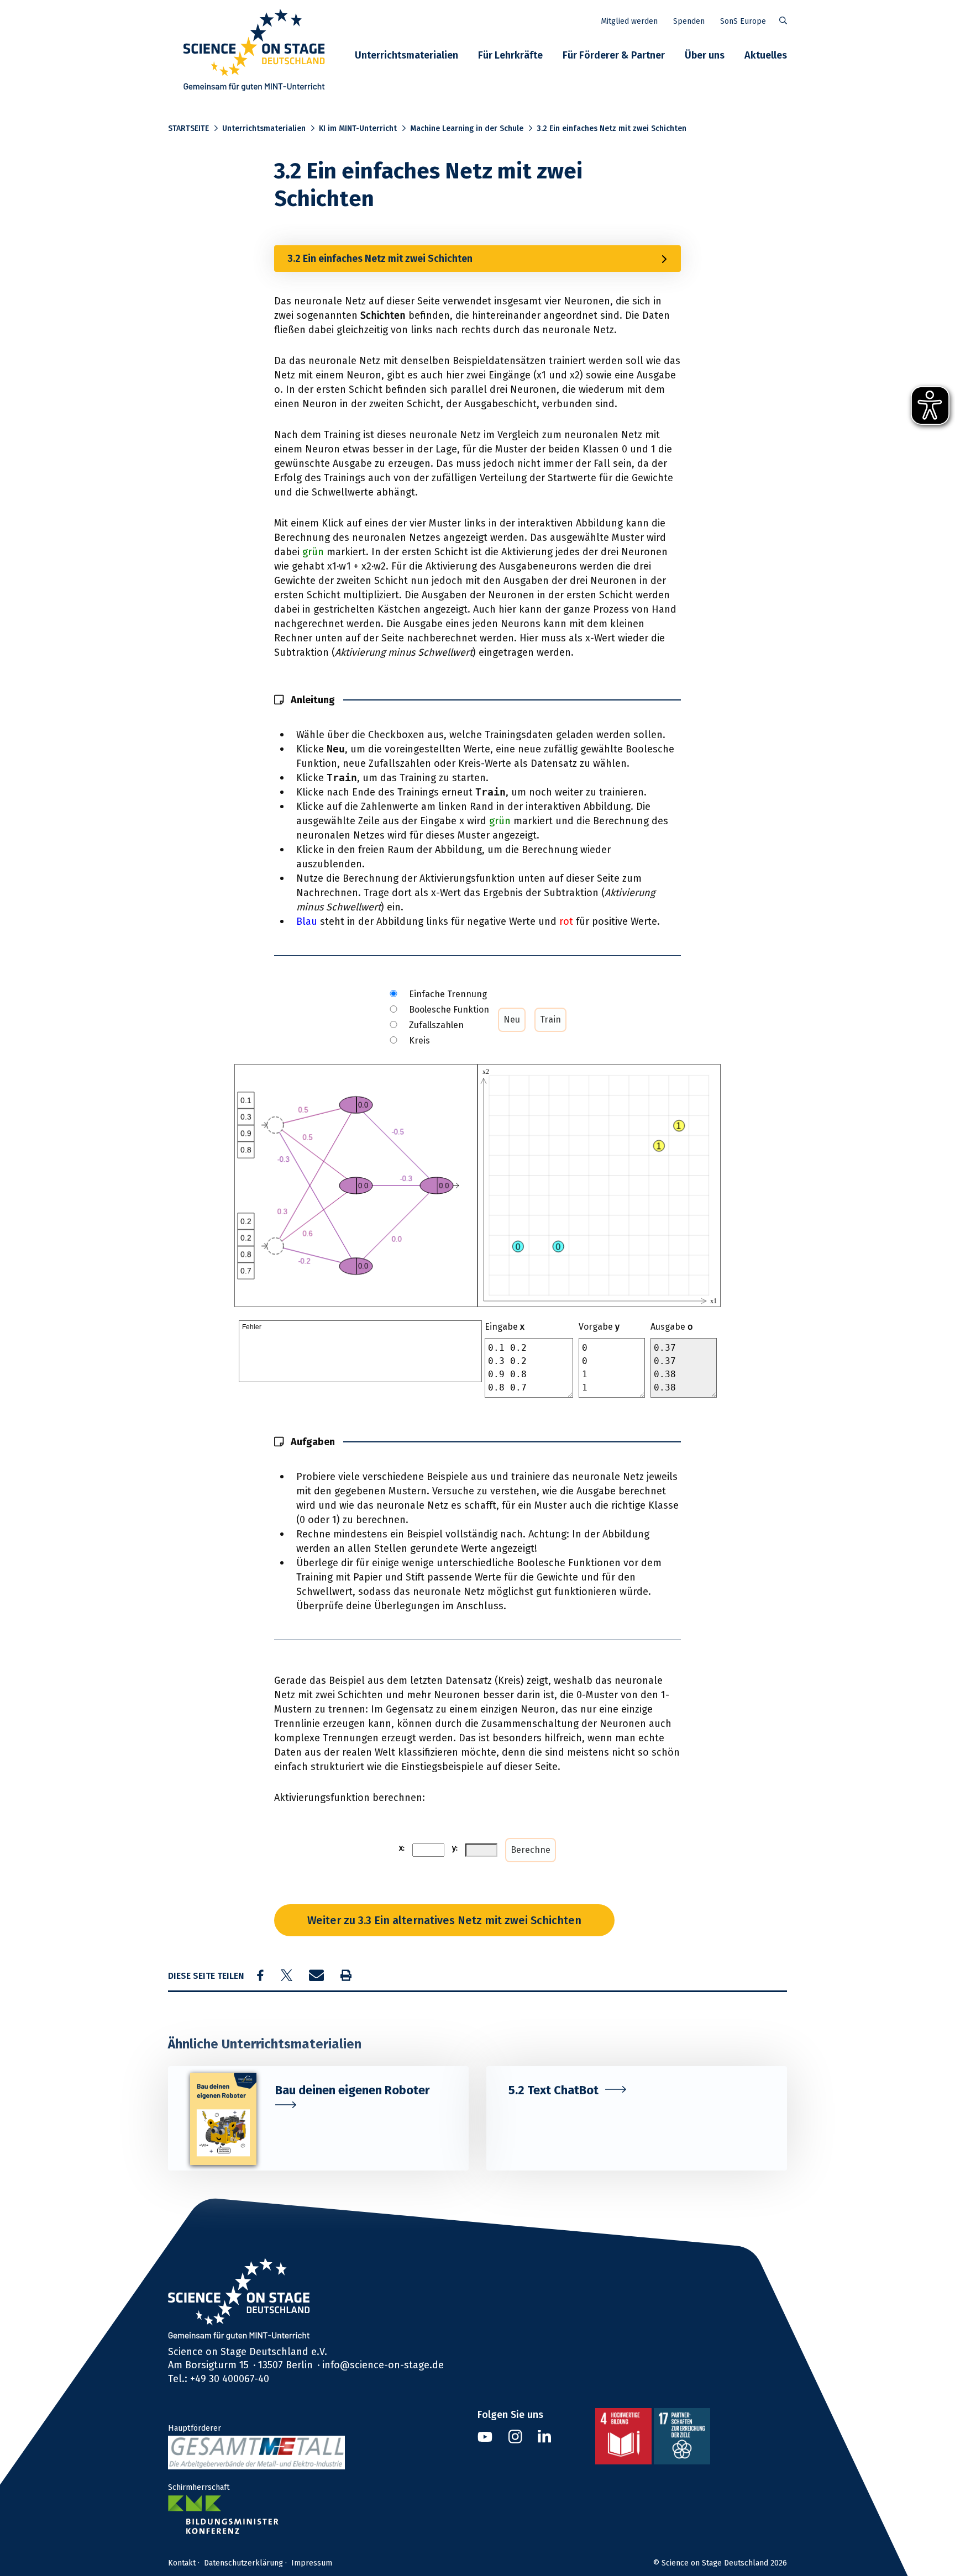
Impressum (312, 2563)
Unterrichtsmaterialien (406, 55)
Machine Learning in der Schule (467, 128)
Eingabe (505, 1327)
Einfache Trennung (448, 994)
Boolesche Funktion (449, 1010)
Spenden (689, 21)
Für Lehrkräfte (510, 55)
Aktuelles (766, 55)
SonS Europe (743, 21)
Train (550, 1020)
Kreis (419, 1041)
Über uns (705, 55)
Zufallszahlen (436, 1025)
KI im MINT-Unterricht (358, 128)
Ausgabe (671, 1327)
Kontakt (182, 2563)
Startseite (188, 128)
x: (402, 1848)
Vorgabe (599, 1327)
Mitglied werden (629, 21)
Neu (512, 1020)
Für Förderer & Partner (614, 55)
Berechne (531, 1850)
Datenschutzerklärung (243, 2563)
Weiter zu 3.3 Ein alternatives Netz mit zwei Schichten (444, 1920)
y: (455, 1848)
